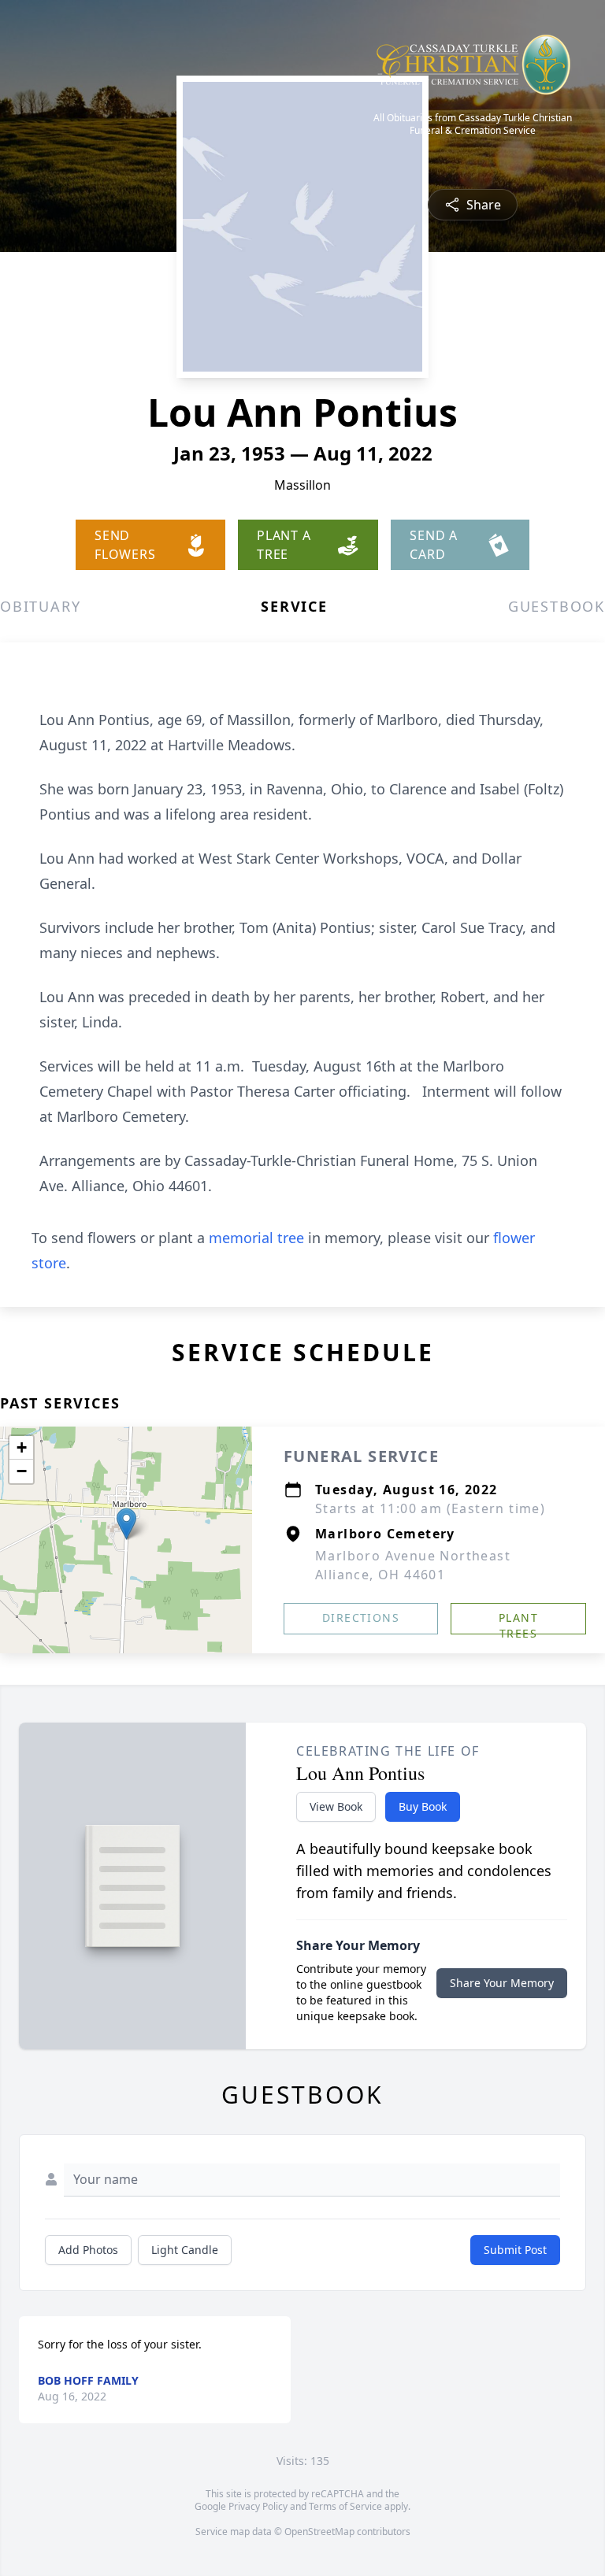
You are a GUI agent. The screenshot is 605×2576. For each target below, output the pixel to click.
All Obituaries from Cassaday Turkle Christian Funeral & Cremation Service (473, 124)
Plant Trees (518, 1622)
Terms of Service (345, 2506)
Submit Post (515, 2250)
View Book (336, 1806)
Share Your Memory (502, 1983)
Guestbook (557, 606)
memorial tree (256, 1238)
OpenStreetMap (319, 2532)
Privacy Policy (258, 2506)
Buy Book (423, 1806)
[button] (126, 1524)
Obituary (40, 606)
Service (294, 606)
